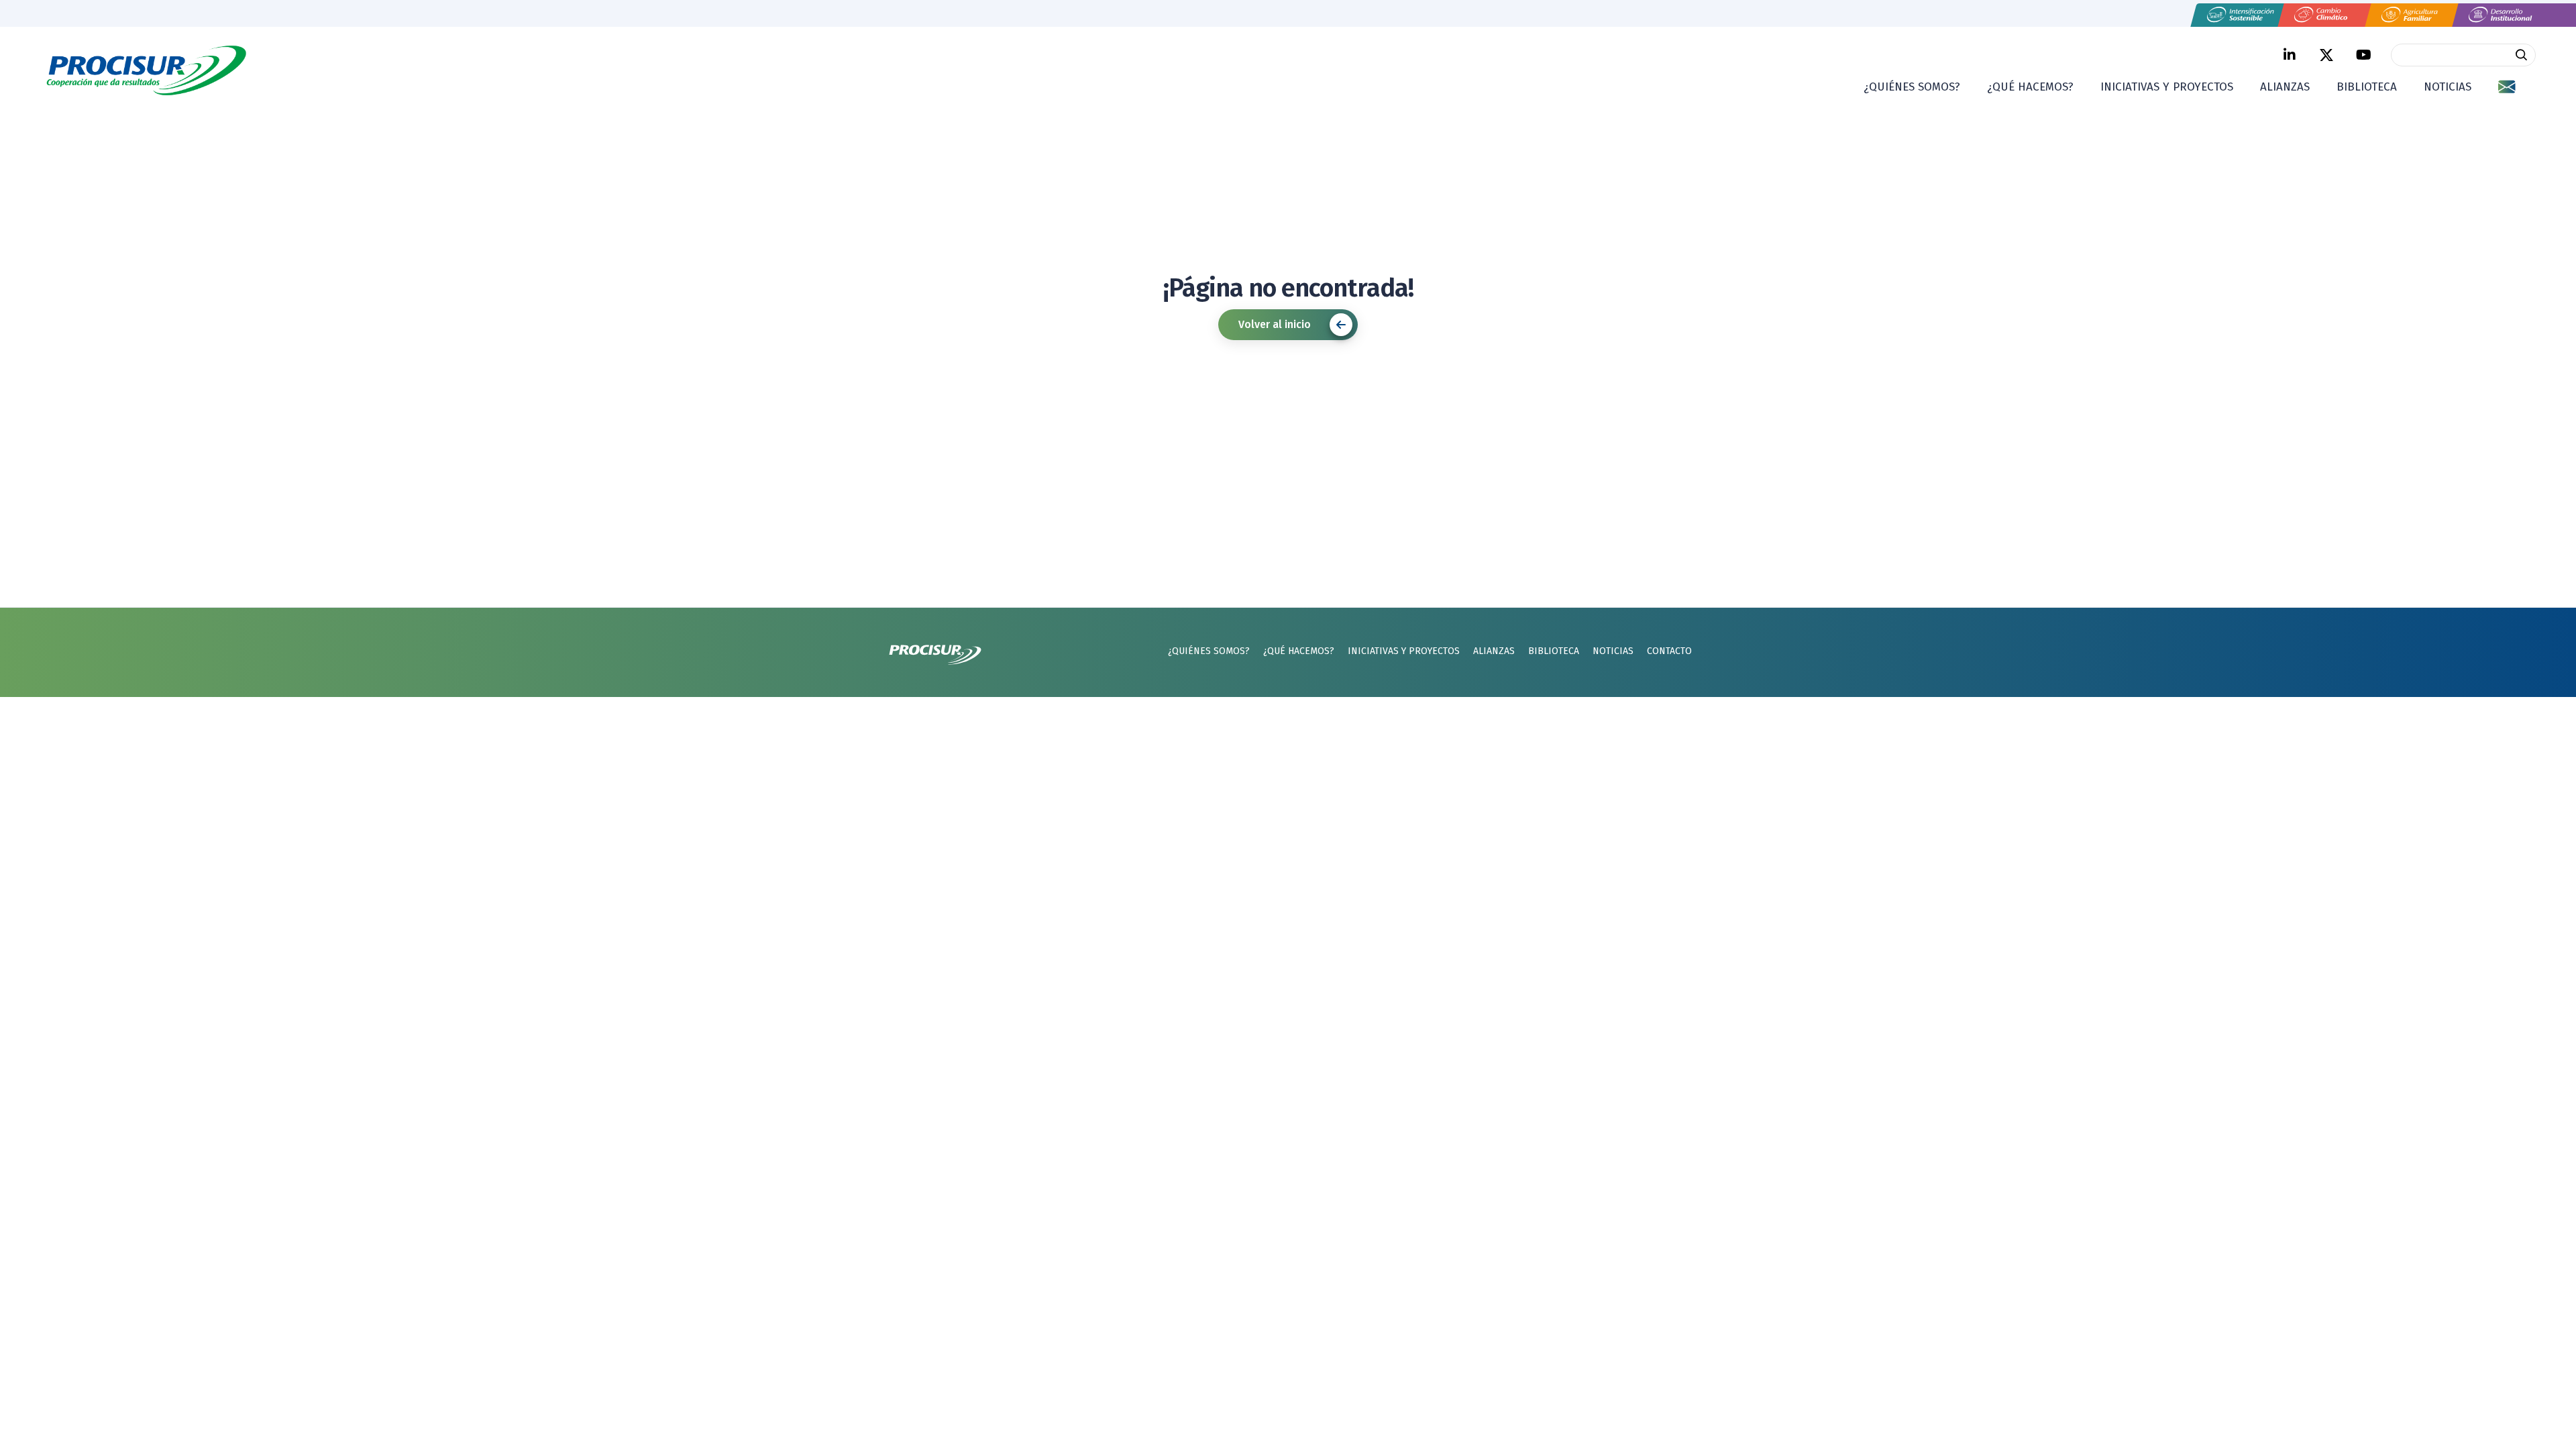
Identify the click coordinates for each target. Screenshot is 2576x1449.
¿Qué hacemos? (2030, 87)
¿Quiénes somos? (1912, 87)
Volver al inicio (1275, 324)
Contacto (1669, 651)
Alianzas (2285, 87)
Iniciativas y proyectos (2167, 87)
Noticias (2448, 87)
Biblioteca (2367, 87)
